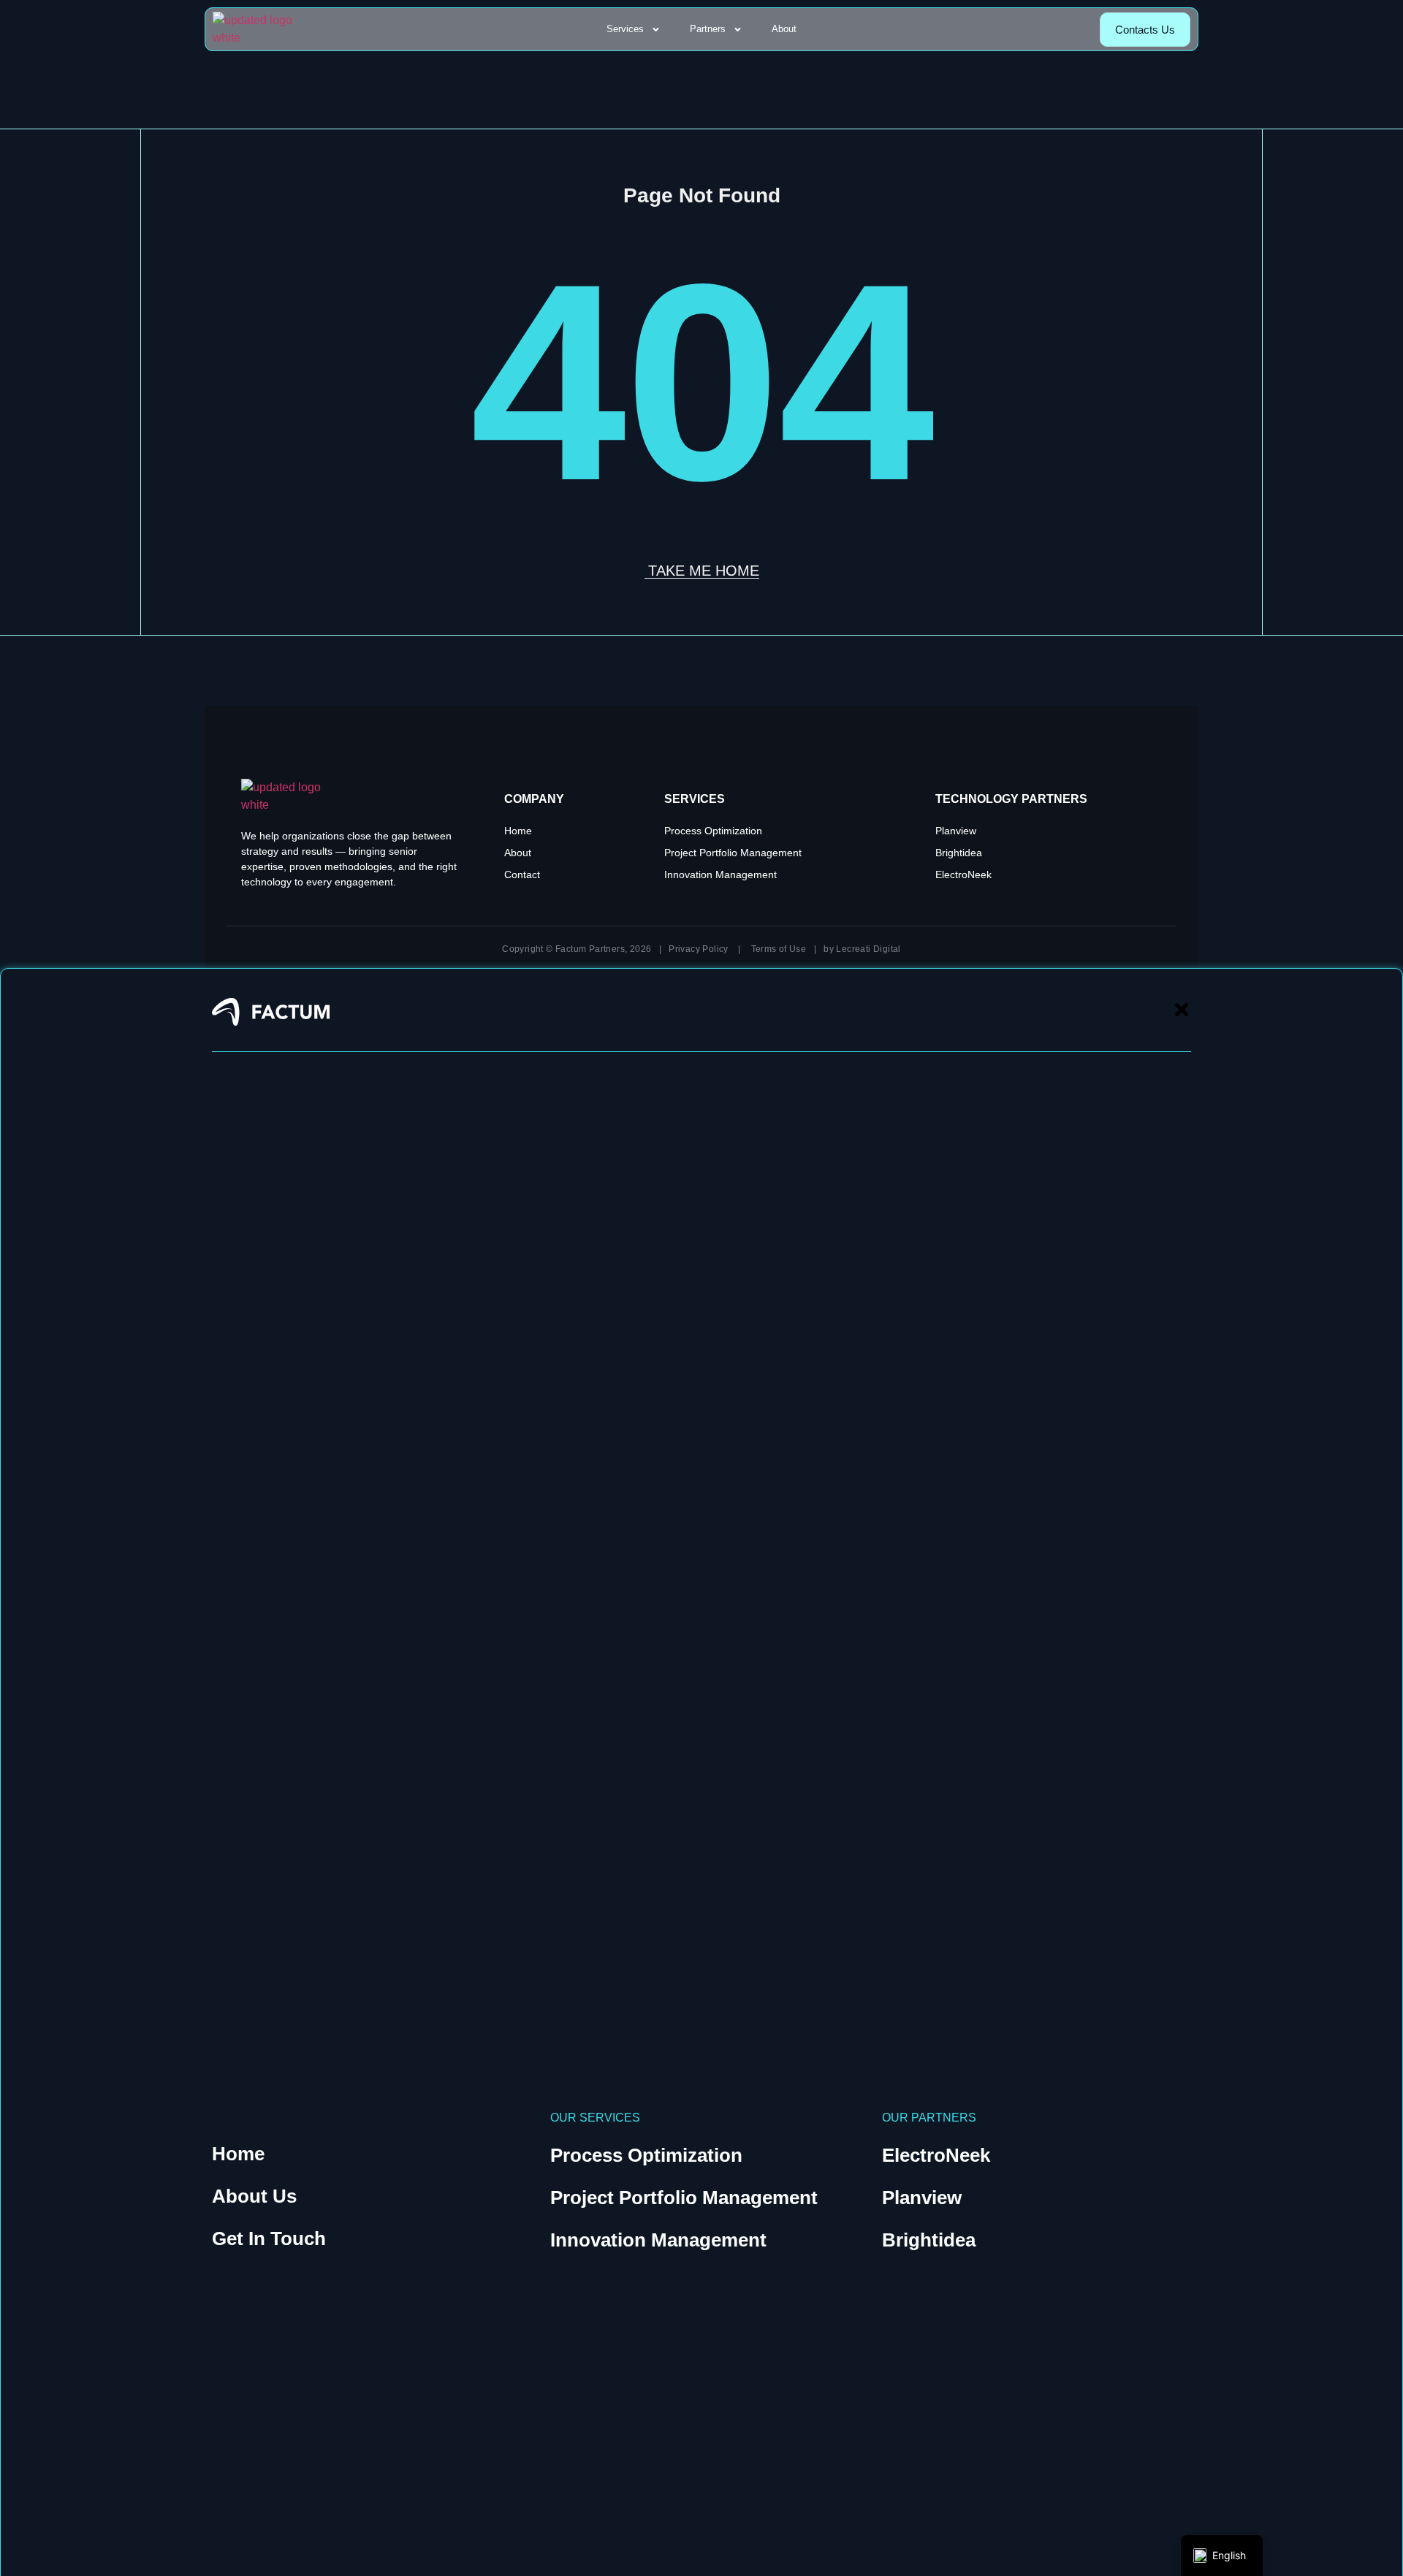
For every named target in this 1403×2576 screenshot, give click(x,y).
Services (625, 29)
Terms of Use (779, 949)
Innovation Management (720, 874)
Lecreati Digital (868, 949)
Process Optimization (713, 831)
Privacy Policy (699, 949)
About (784, 29)
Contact (522, 874)
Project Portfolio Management (733, 853)
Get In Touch (269, 2238)
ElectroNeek (963, 874)
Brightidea (959, 853)
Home (518, 831)
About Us (254, 2196)
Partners (708, 29)
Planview (956, 831)
